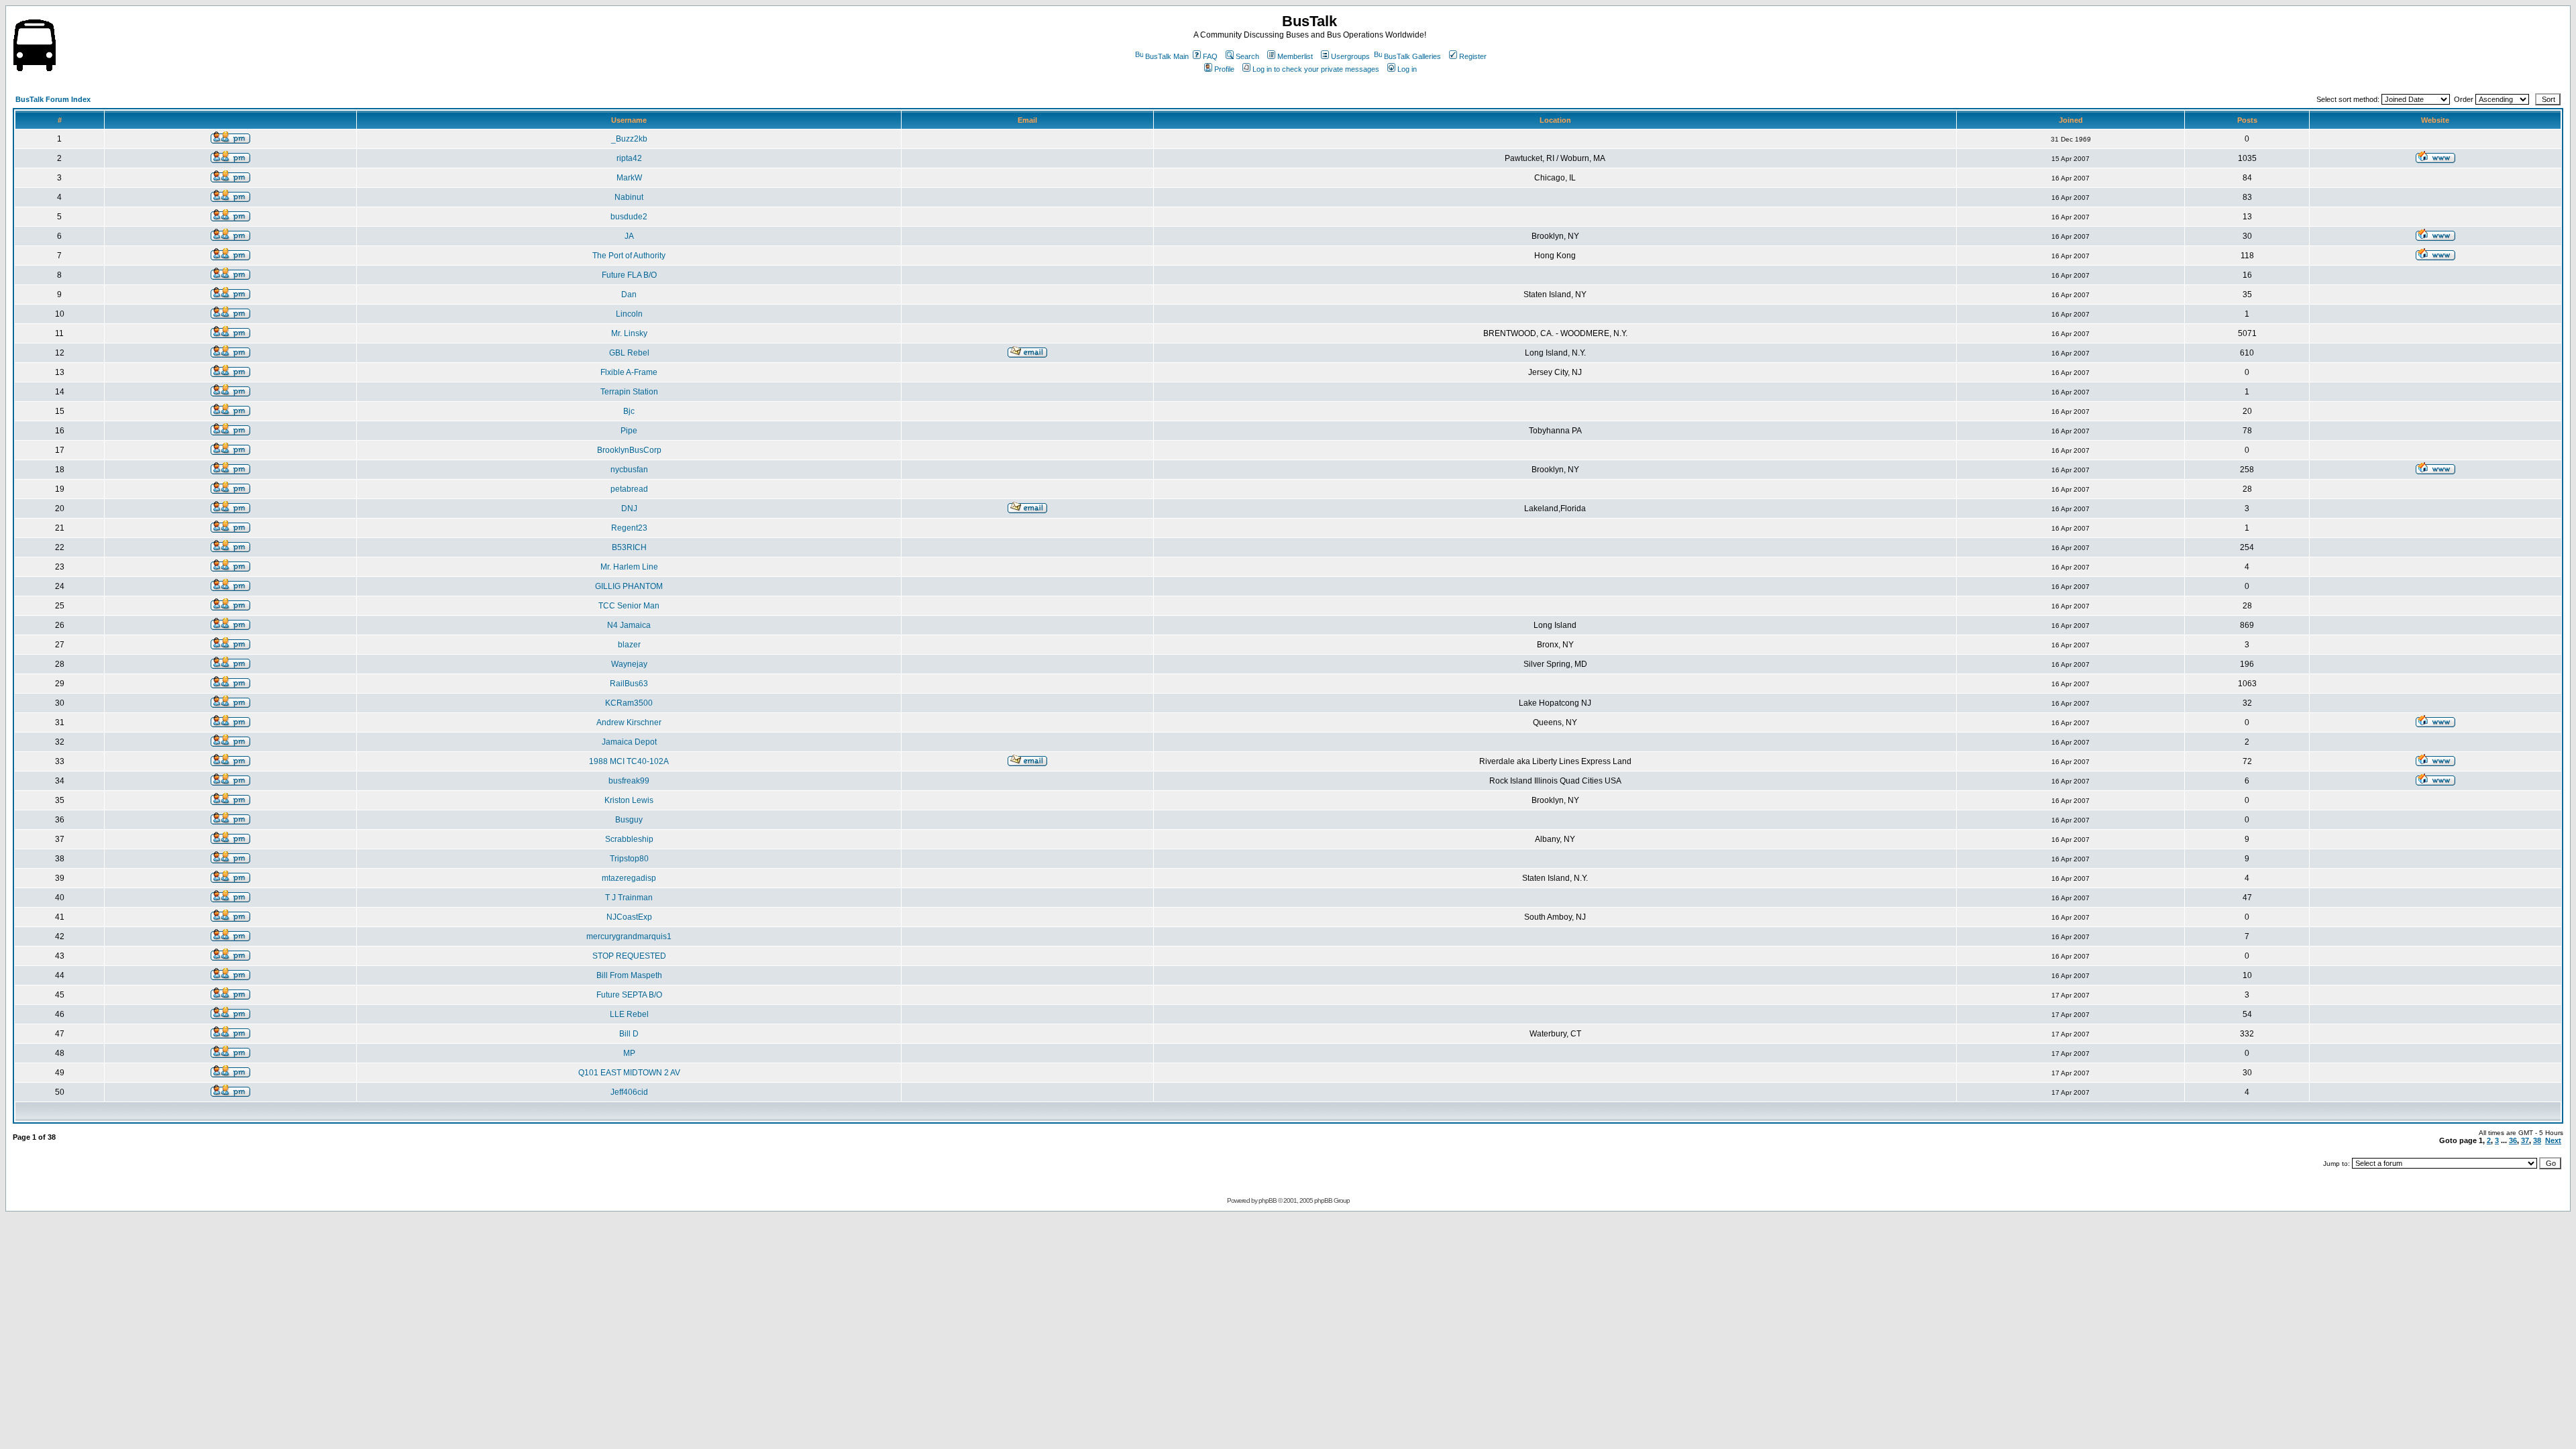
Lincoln (629, 314)
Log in (1407, 69)
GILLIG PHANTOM (629, 586)
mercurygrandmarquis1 (629, 936)
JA (629, 236)
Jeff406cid (629, 1092)
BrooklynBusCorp (629, 450)
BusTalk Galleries (1412, 56)
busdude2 (629, 217)
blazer (629, 645)
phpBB (1268, 1200)
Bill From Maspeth (629, 975)
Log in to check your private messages (1316, 69)
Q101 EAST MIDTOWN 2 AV (629, 1073)
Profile (1224, 69)
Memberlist (1295, 56)
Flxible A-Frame (629, 372)
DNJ (629, 508)
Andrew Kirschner (629, 722)
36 (2513, 1140)
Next (2553, 1140)
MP (629, 1053)
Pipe (629, 431)
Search (1247, 56)
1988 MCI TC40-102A (629, 761)
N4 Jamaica (629, 625)
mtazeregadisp (629, 878)
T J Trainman (629, 898)
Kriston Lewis (629, 800)
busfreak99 (629, 781)
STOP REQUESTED (629, 956)
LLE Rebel (629, 1014)
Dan (629, 294)
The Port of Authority (629, 256)
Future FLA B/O (629, 275)
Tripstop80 (629, 859)
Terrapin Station (629, 392)
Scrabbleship (629, 839)
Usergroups (1350, 56)
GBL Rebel (629, 353)
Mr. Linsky (629, 333)
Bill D (629, 1034)
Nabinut (629, 197)
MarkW (629, 178)
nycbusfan (629, 470)
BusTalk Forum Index (53, 99)
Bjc (629, 411)
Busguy (629, 820)
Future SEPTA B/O (629, 995)
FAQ (1210, 56)
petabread (629, 489)
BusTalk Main (1167, 56)
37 (2525, 1140)
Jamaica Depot (629, 742)
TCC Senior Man (629, 606)
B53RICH (629, 547)
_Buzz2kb (629, 139)
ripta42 (629, 158)
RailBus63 (629, 684)
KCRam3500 (629, 703)
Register (1473, 56)
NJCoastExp (629, 917)
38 (2537, 1140)
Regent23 (629, 528)
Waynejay (629, 664)
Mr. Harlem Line (629, 567)
